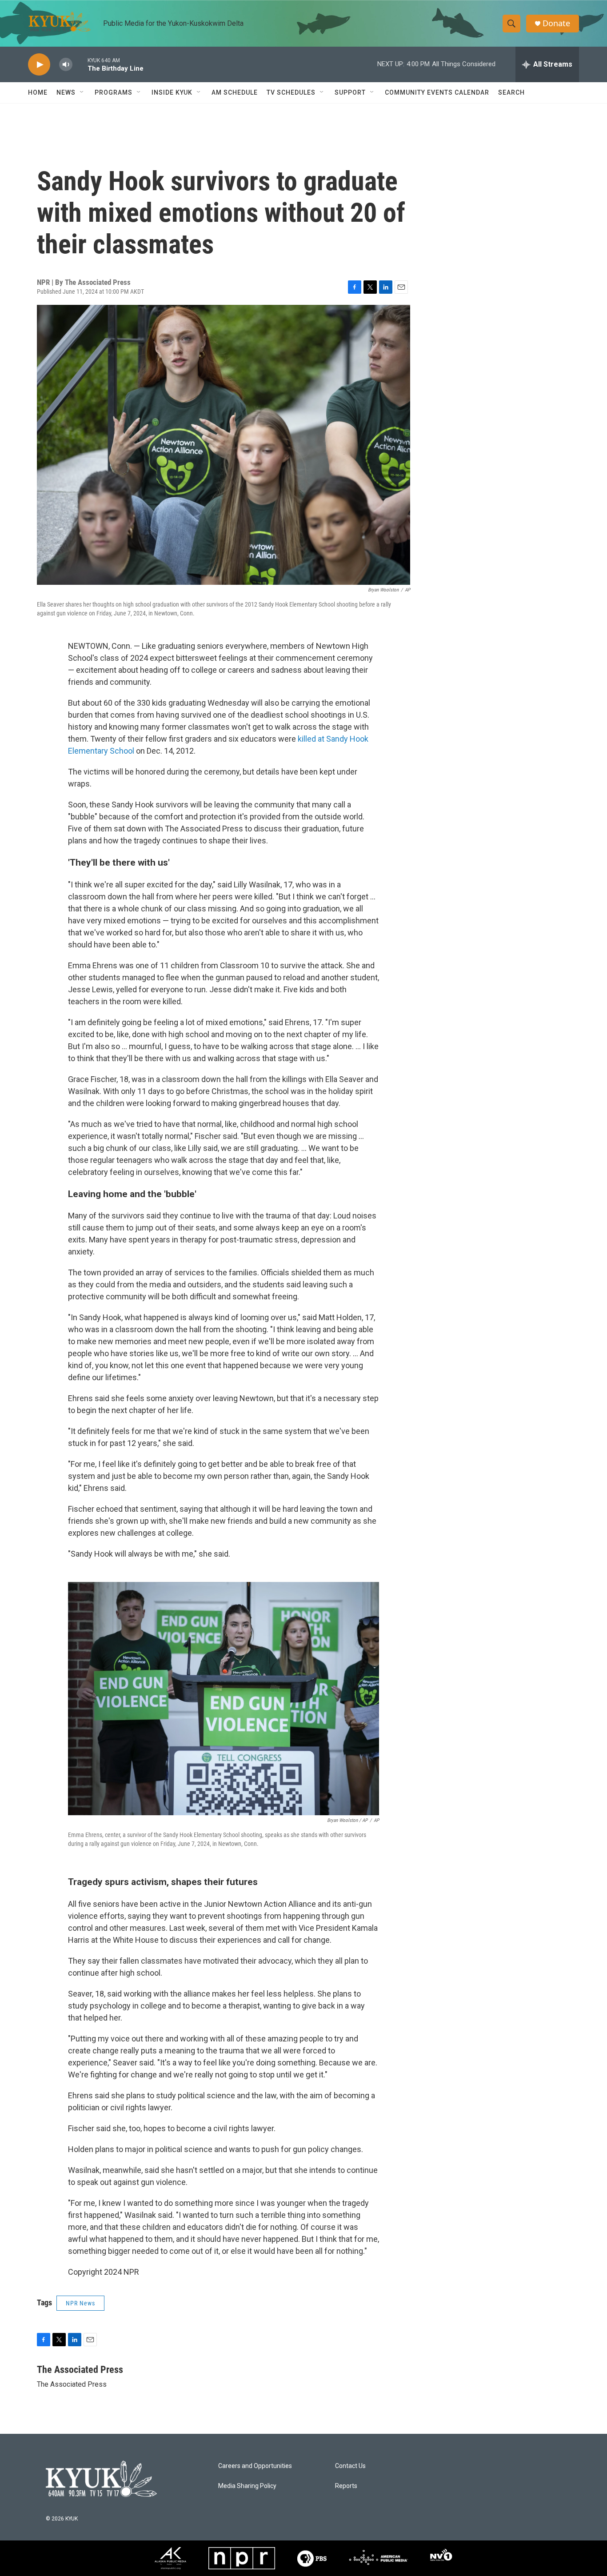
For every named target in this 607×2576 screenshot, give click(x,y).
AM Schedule (235, 92)
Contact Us (350, 2466)
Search (511, 92)
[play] (39, 65)
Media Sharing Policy (247, 2486)
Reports (346, 2486)
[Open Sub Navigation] (82, 92)
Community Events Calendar (437, 92)
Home (38, 92)
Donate (556, 23)
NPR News (80, 2303)
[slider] (80, 64)
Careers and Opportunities (255, 2466)
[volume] (66, 65)
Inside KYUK (172, 92)
